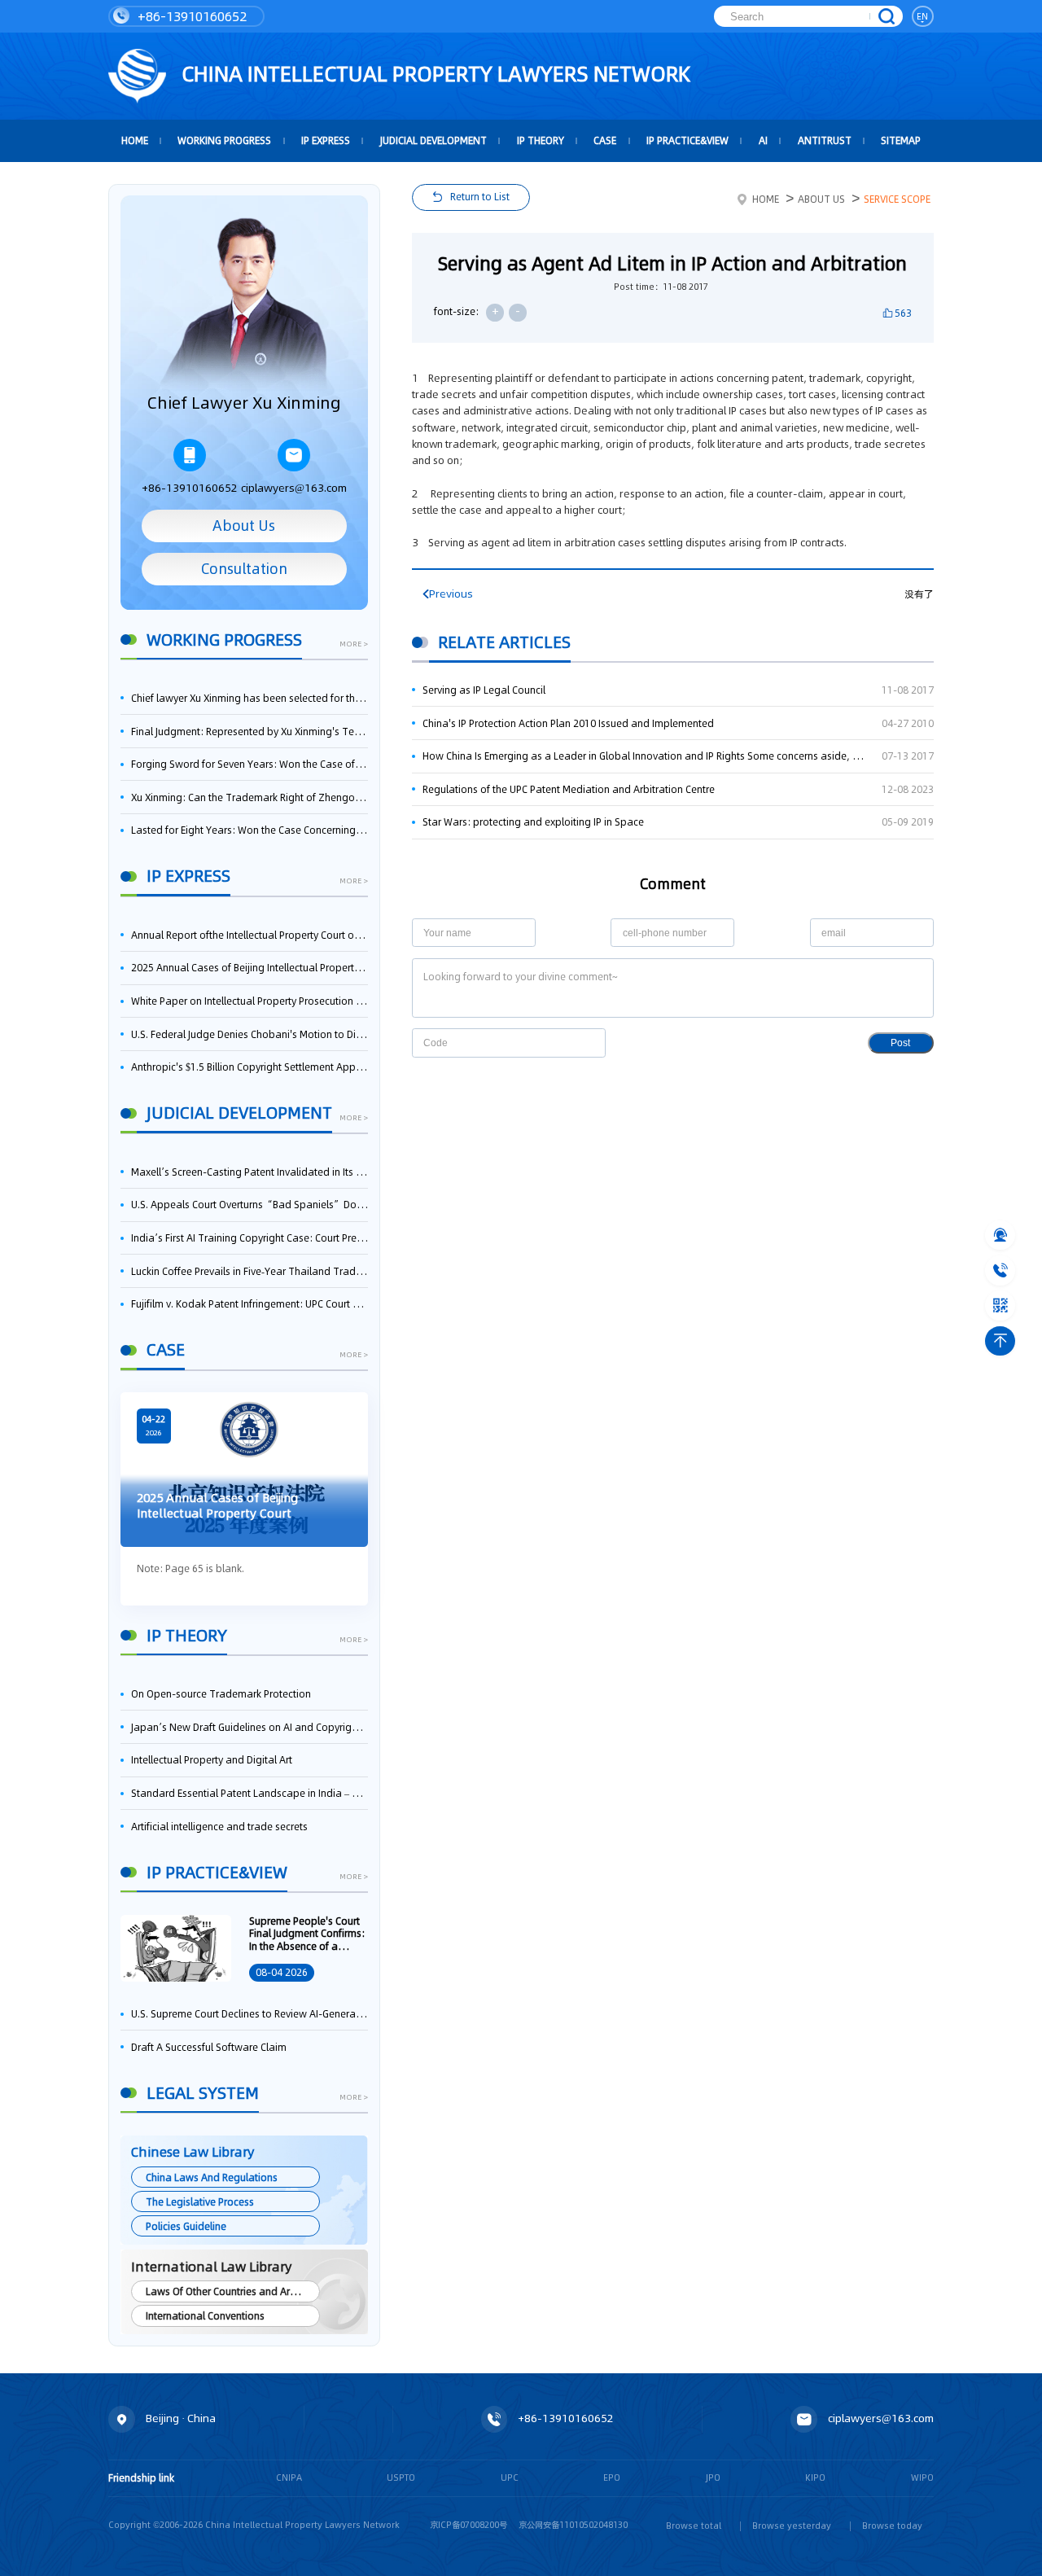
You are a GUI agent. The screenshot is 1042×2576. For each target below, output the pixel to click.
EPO (612, 2478)
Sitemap (901, 140)
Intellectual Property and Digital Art (212, 1760)
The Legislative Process (200, 2202)
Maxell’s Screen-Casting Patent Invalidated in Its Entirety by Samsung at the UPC (250, 1172)
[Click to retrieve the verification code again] (580, 1043)
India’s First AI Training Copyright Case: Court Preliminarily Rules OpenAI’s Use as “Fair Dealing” (250, 1238)
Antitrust (825, 140)
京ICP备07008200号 (468, 2525)
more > (354, 644)
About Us (244, 526)
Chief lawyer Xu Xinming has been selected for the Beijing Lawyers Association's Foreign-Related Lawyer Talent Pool (250, 698)
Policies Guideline (186, 2226)
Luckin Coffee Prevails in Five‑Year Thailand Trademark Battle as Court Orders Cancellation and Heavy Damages (250, 1271)
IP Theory (541, 140)
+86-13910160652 (190, 16)
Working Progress (224, 140)
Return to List (480, 197)
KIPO (815, 2478)
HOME (135, 140)
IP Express (326, 140)
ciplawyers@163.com (294, 488)
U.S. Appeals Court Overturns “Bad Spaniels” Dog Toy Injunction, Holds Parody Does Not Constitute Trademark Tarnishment (250, 1205)
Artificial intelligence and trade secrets (219, 1827)
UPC (510, 2478)
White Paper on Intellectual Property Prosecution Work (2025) (250, 1001)
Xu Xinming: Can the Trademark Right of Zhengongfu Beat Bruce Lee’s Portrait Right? (250, 797)
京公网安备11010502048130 (573, 2525)
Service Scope (897, 199)
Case (605, 140)
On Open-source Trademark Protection (221, 1694)
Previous (451, 594)
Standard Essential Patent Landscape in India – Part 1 (250, 1793)
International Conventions (205, 2316)
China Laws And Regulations (212, 2177)
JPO (713, 2478)
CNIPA (289, 2478)
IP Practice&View (687, 140)
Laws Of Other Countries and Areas (226, 2291)
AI (763, 140)
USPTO (401, 2478)
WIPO (922, 2478)
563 (903, 313)
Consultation (244, 569)
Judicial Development (433, 140)
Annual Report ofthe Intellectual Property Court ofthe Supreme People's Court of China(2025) (250, 935)
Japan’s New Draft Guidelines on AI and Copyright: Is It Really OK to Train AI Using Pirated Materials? (250, 1727)
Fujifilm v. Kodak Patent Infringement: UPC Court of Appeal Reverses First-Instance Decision (250, 1304)
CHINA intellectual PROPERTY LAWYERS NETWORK (433, 74)
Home (766, 199)
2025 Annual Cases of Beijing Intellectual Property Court (250, 968)
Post (900, 1043)
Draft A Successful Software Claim (209, 2047)
